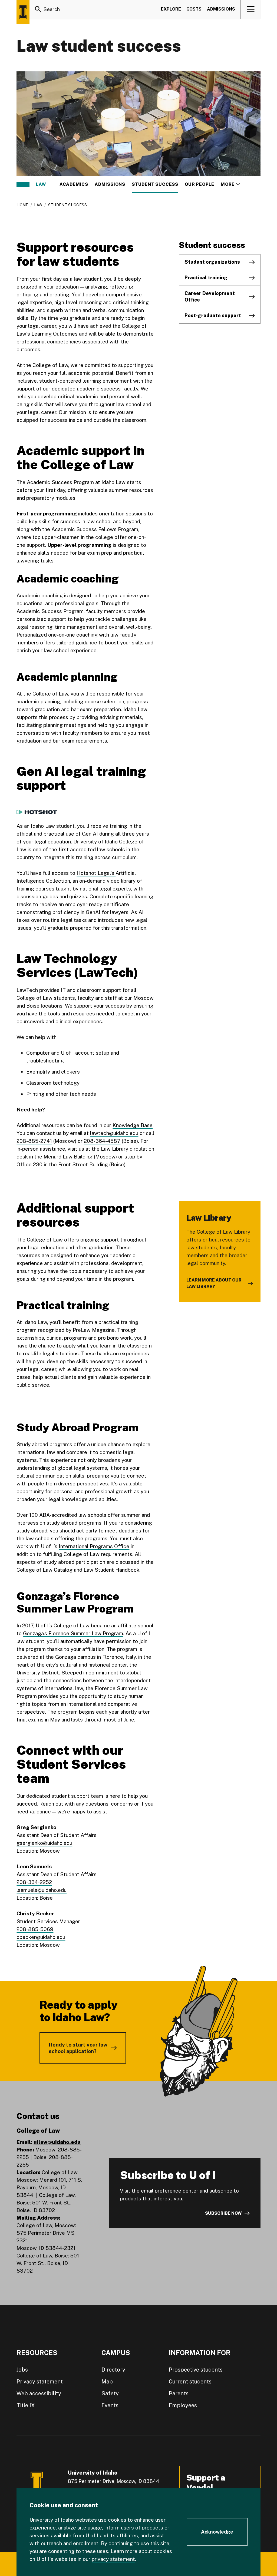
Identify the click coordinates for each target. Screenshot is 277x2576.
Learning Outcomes (55, 334)
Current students (190, 2382)
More (230, 184)
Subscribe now (223, 2213)
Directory (113, 2370)
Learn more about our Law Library (214, 1283)
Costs (194, 9)
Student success (155, 184)
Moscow (50, 1851)
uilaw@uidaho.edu (57, 2142)
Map (107, 2382)
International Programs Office (94, 1546)
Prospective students (196, 2370)
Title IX (26, 2405)
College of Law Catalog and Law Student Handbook (78, 1570)
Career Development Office (210, 297)
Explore (171, 9)
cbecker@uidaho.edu (41, 1937)
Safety (110, 2393)
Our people (199, 184)
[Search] (38, 9)
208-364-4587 (102, 1141)
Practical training (206, 278)
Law (41, 184)
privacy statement (113, 2559)
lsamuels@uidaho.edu (42, 1890)
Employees (183, 2405)
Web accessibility (39, 2393)
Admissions (221, 9)
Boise (46, 1898)
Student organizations (212, 262)
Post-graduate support (213, 315)
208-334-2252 (34, 1882)
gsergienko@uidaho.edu (44, 1843)
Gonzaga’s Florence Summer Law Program (73, 1633)
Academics (74, 184)
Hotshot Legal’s (96, 873)
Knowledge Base (133, 1125)
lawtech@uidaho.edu (114, 1133)
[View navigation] (251, 9)
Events (110, 2405)
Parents (179, 2393)
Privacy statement (40, 2382)
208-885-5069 (35, 1929)
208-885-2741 (34, 1141)
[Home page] (23, 12)
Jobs (22, 2370)
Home (22, 205)
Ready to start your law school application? (78, 2048)
